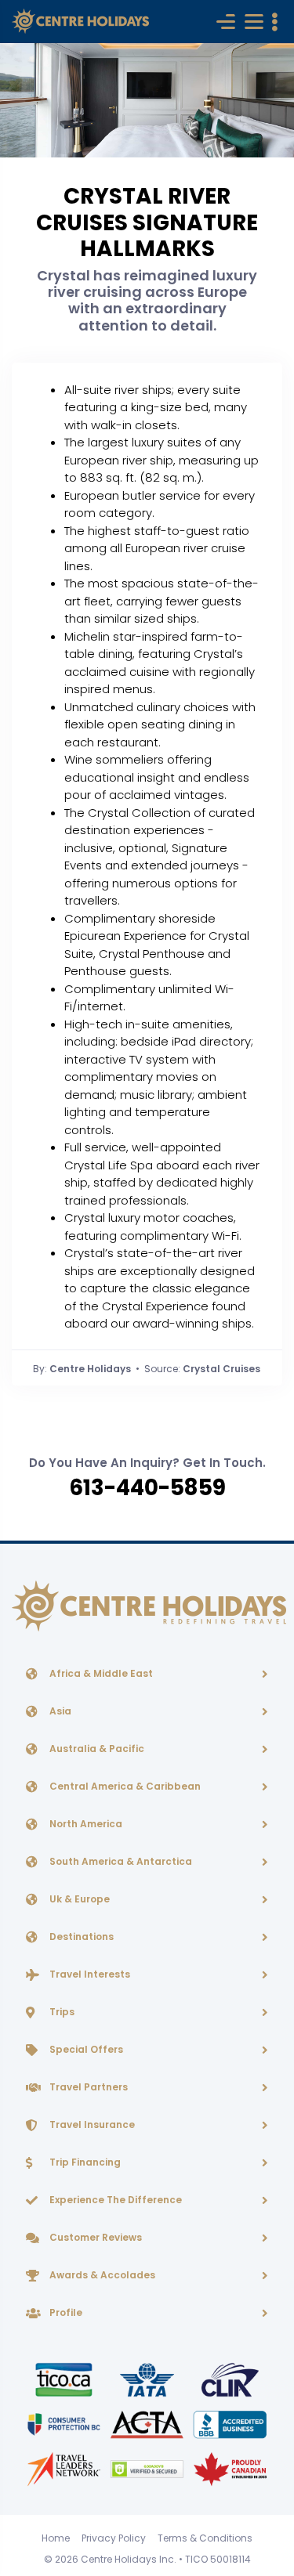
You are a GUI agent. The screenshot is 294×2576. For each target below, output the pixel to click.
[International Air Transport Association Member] (148, 2379)
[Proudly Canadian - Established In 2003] (230, 2468)
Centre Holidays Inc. (129, 2559)
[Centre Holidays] (80, 22)
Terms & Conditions (205, 2538)
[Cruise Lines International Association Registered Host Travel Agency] (230, 2379)
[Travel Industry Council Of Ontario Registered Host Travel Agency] (65, 2379)
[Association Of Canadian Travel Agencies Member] (148, 2424)
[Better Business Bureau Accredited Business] (230, 2424)
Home (56, 2538)
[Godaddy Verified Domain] (148, 2468)
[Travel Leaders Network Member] (65, 2468)
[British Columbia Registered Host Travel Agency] (65, 2424)
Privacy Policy (114, 2538)
